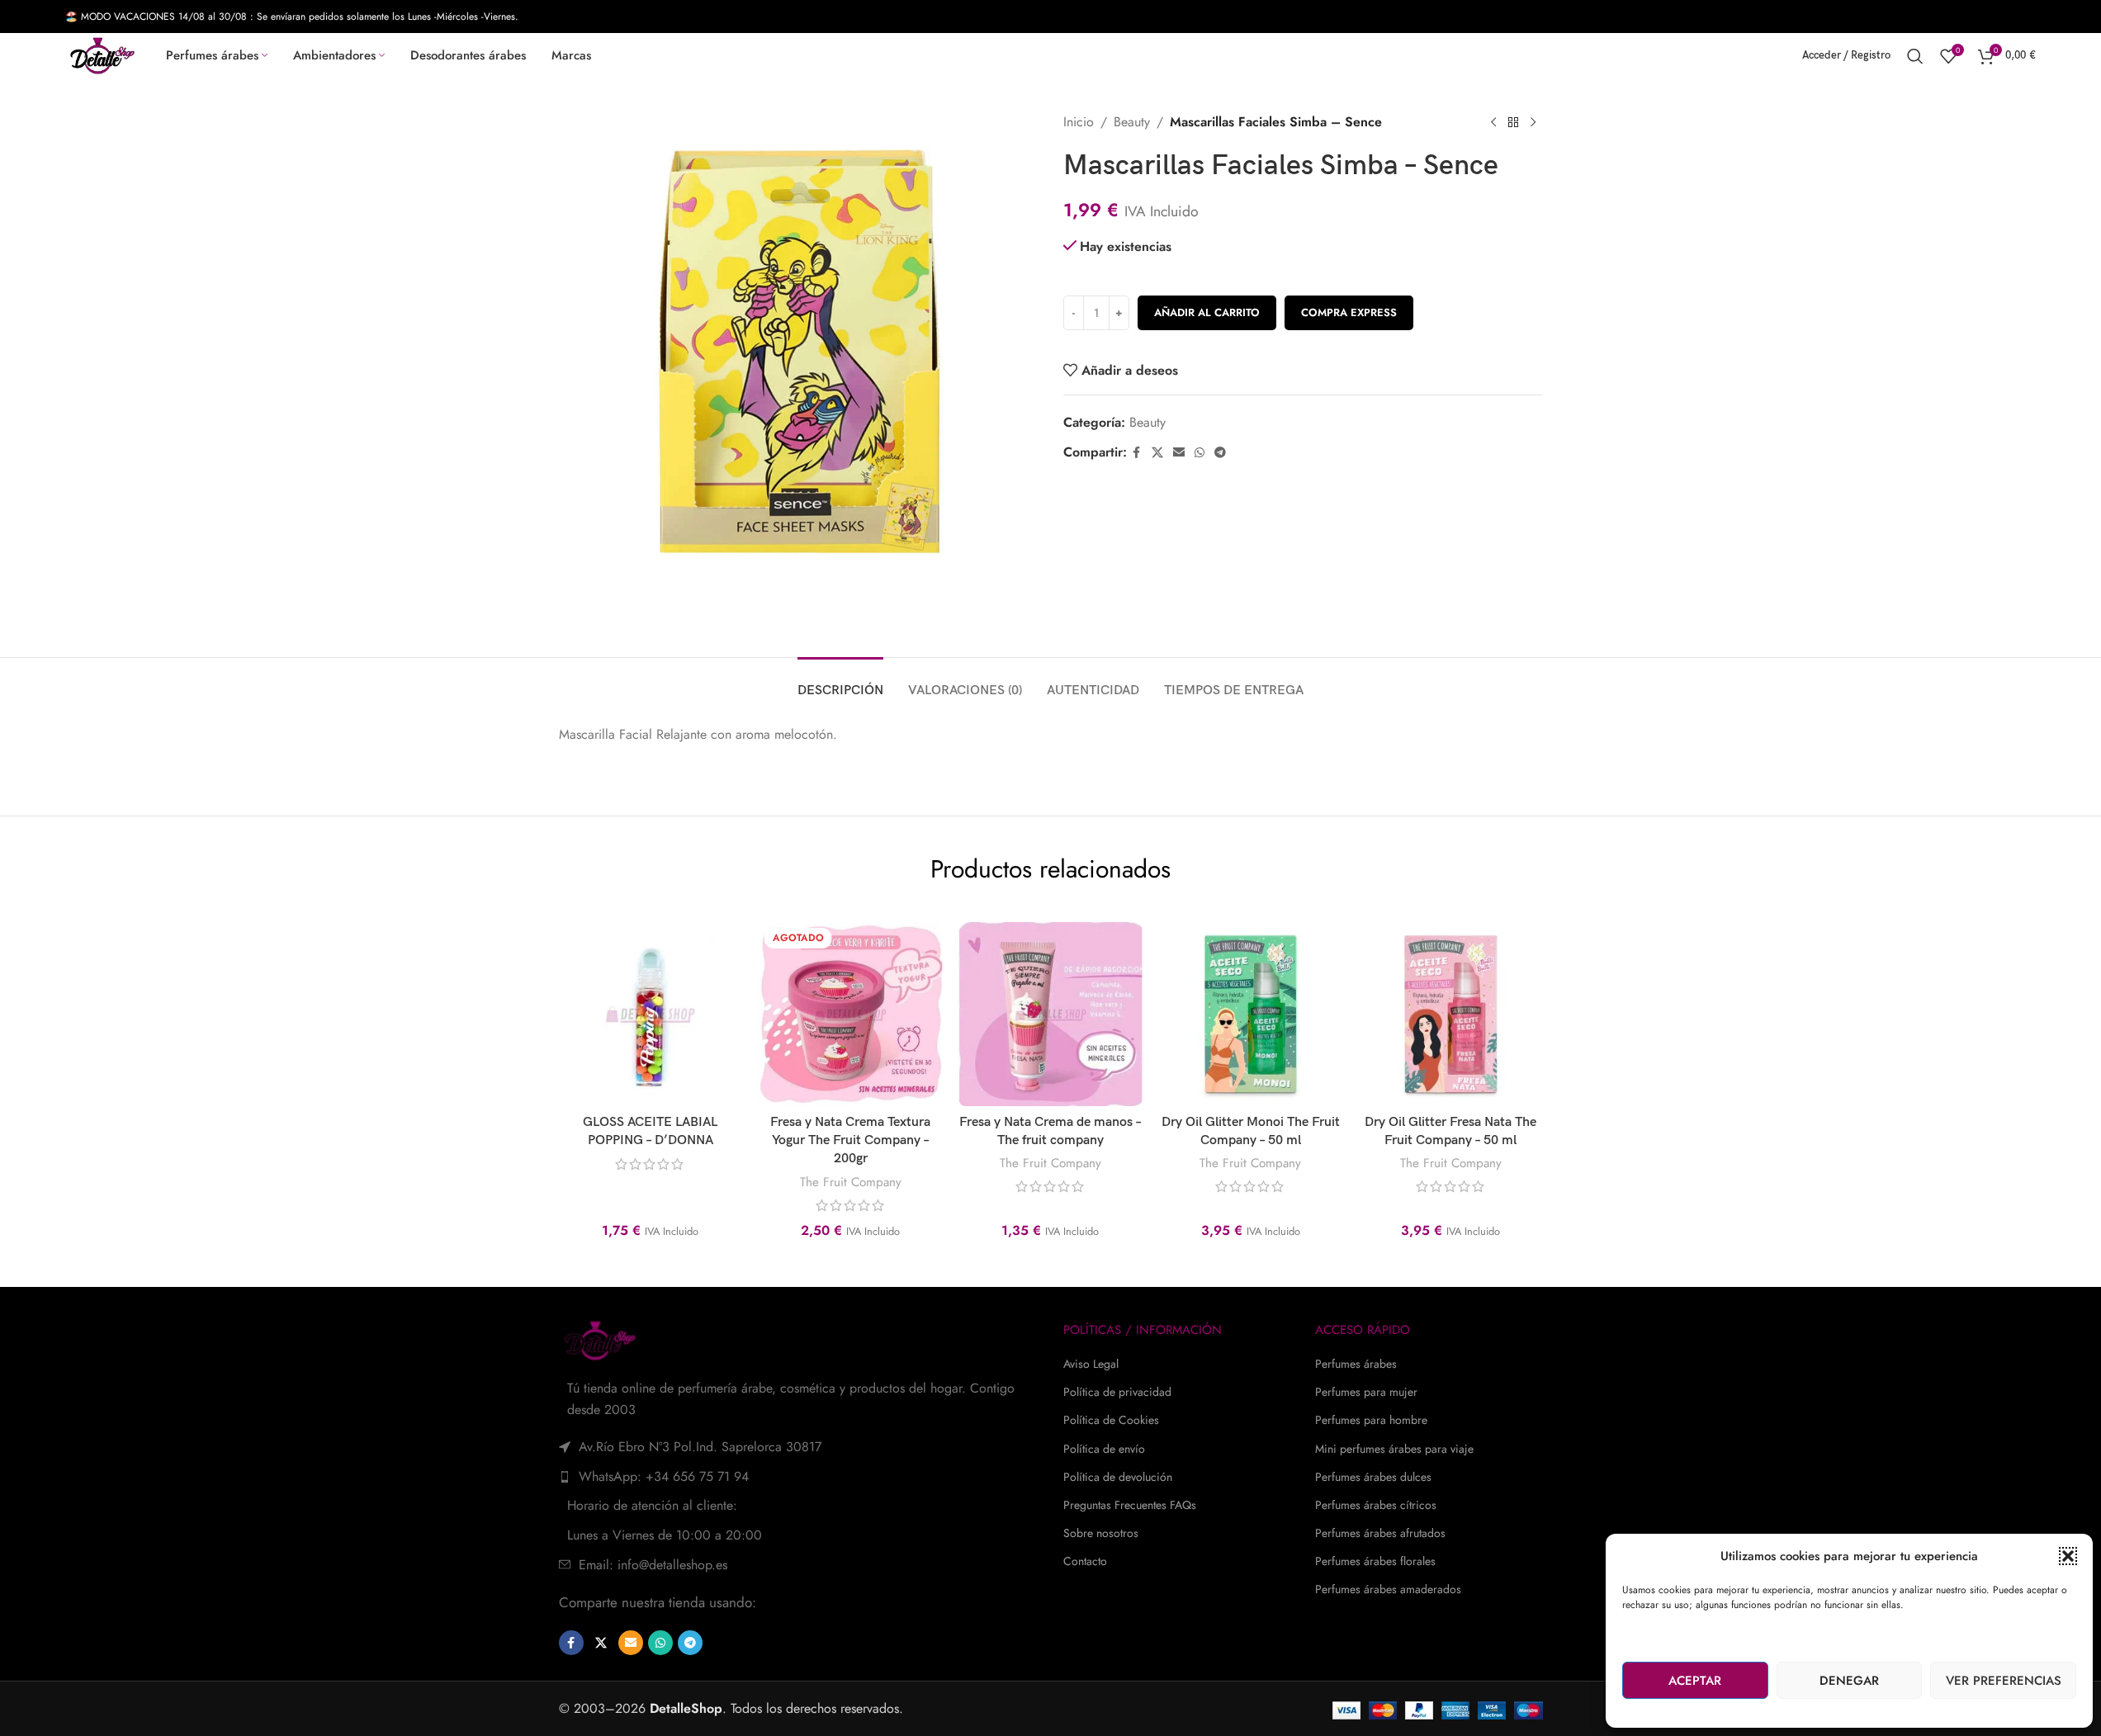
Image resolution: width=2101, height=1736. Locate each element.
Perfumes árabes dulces (1373, 1477)
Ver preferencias (2004, 1681)
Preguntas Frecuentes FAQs (1130, 1505)
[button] (2068, 1556)
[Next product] (1533, 123)
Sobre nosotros (1101, 1533)
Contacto (1085, 1561)
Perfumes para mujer (1366, 1392)
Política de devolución (1118, 1477)
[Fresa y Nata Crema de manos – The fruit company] (1050, 1014)
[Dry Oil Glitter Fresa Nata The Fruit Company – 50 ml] (1450, 1014)
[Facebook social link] (1137, 453)
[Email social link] (1179, 453)
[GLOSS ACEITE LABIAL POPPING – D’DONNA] (650, 1014)
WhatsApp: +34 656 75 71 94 (664, 1476)
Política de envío (1104, 1449)
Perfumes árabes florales (1375, 1561)
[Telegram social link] (1220, 453)
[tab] (840, 682)
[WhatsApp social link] (1200, 453)
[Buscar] (1915, 56)
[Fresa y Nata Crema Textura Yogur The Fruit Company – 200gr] (850, 1014)
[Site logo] (102, 54)
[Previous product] (1493, 123)
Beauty (1132, 122)
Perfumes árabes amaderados (1388, 1589)
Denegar (1849, 1681)
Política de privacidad (1117, 1392)
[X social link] (1157, 453)
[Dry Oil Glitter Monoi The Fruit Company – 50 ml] (1251, 1014)
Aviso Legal (1091, 1364)
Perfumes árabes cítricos (1376, 1505)
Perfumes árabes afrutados (1380, 1533)
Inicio (1079, 122)
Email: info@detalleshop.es (653, 1565)
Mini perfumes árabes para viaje (1394, 1449)
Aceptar (1695, 1681)
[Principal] (1513, 123)
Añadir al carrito (1207, 312)
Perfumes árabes (1356, 1364)
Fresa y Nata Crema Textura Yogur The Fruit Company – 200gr (850, 1141)
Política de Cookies (1111, 1420)
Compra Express (1349, 312)
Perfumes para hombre (1371, 1420)
